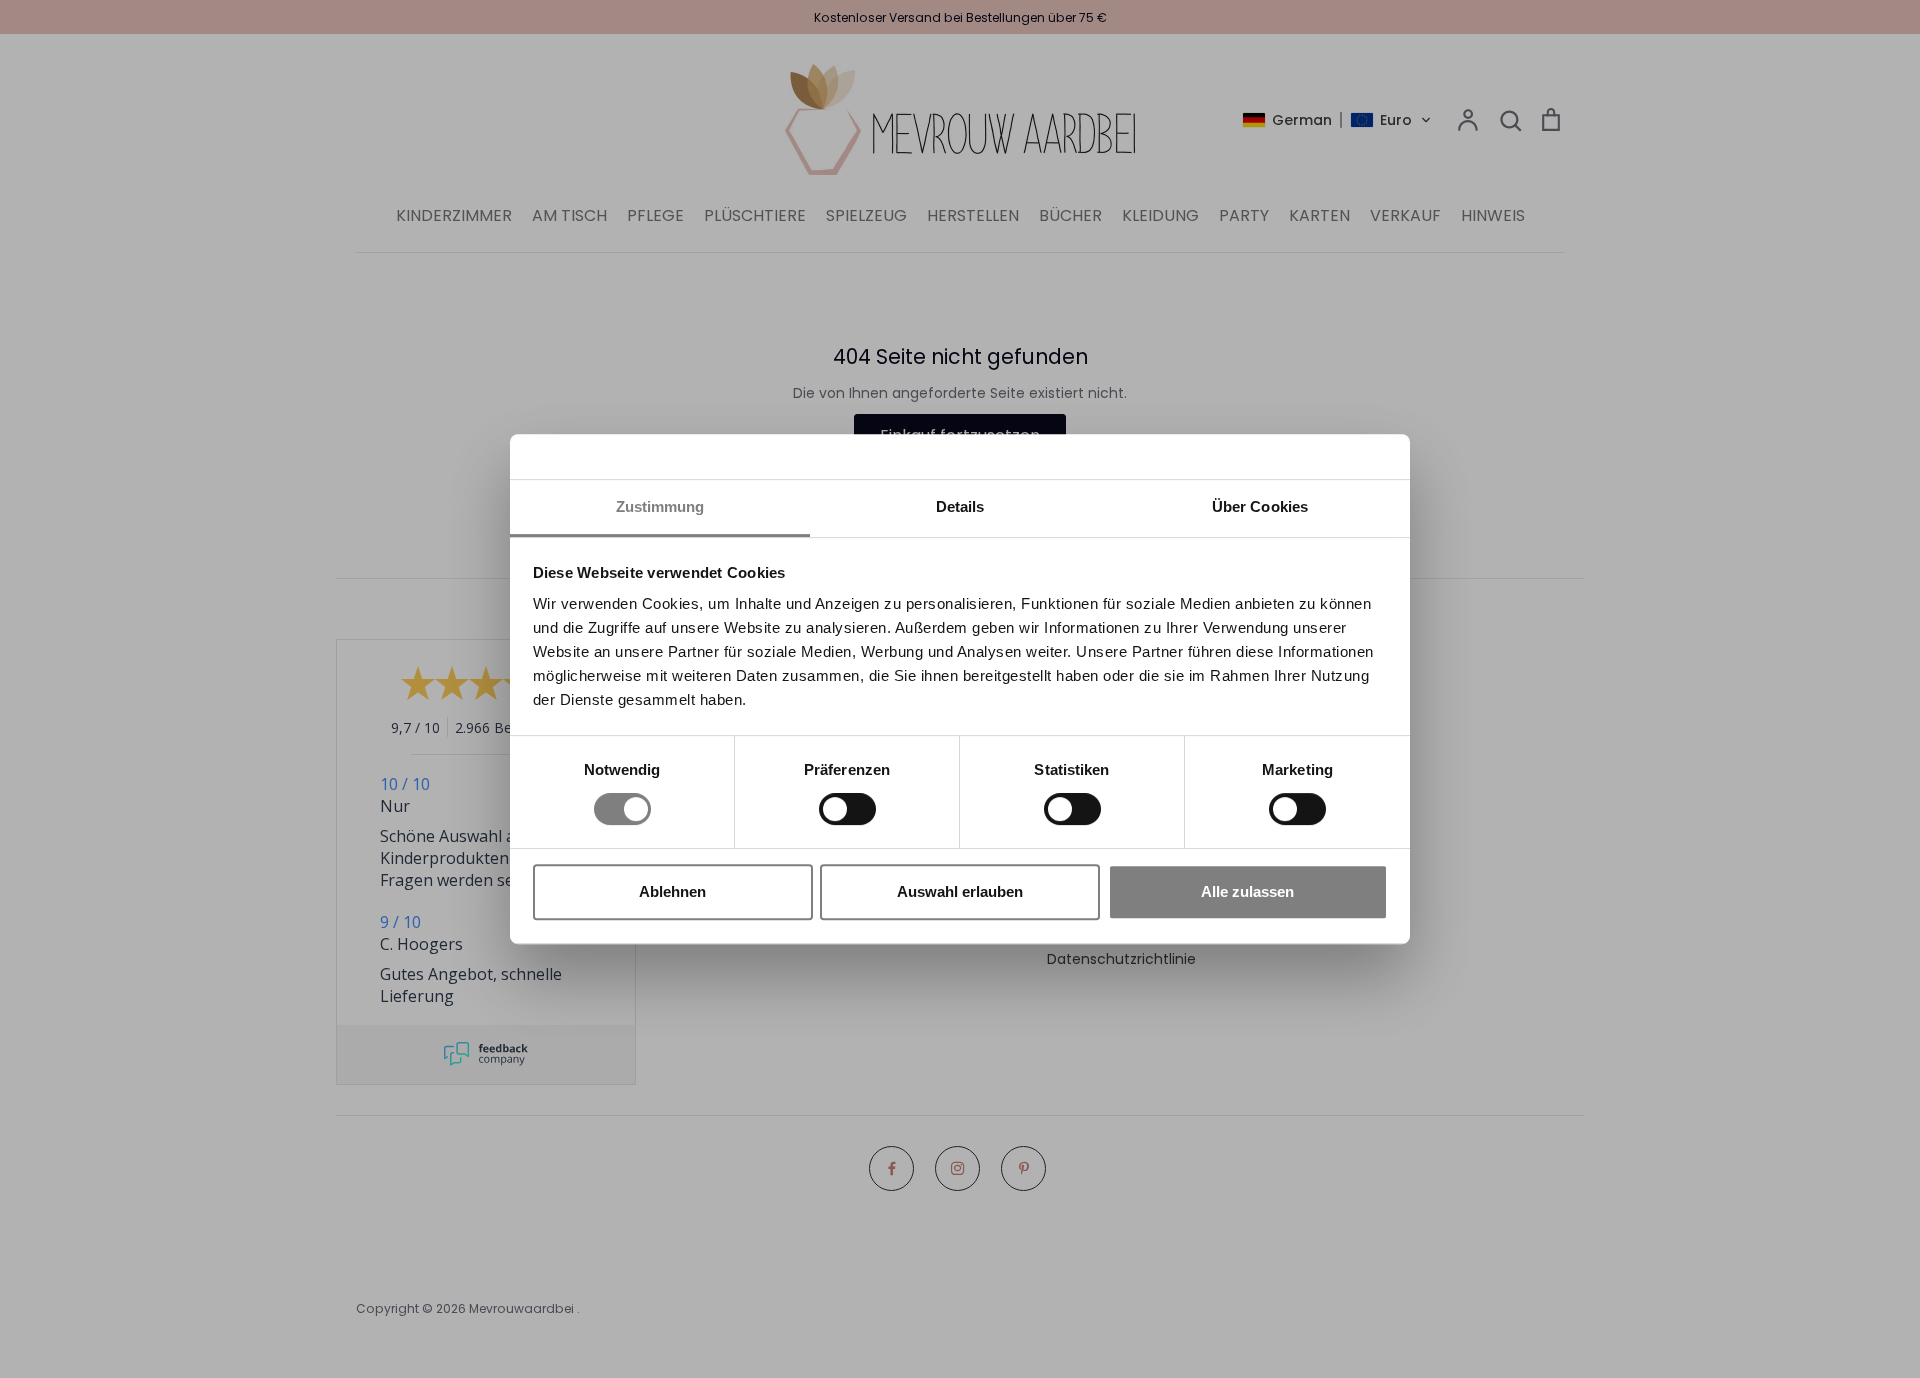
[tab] (960, 508)
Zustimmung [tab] (660, 506)
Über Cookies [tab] (1260, 506)
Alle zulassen (1247, 891)
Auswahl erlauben (960, 891)
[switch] (847, 809)
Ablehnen (672, 891)
